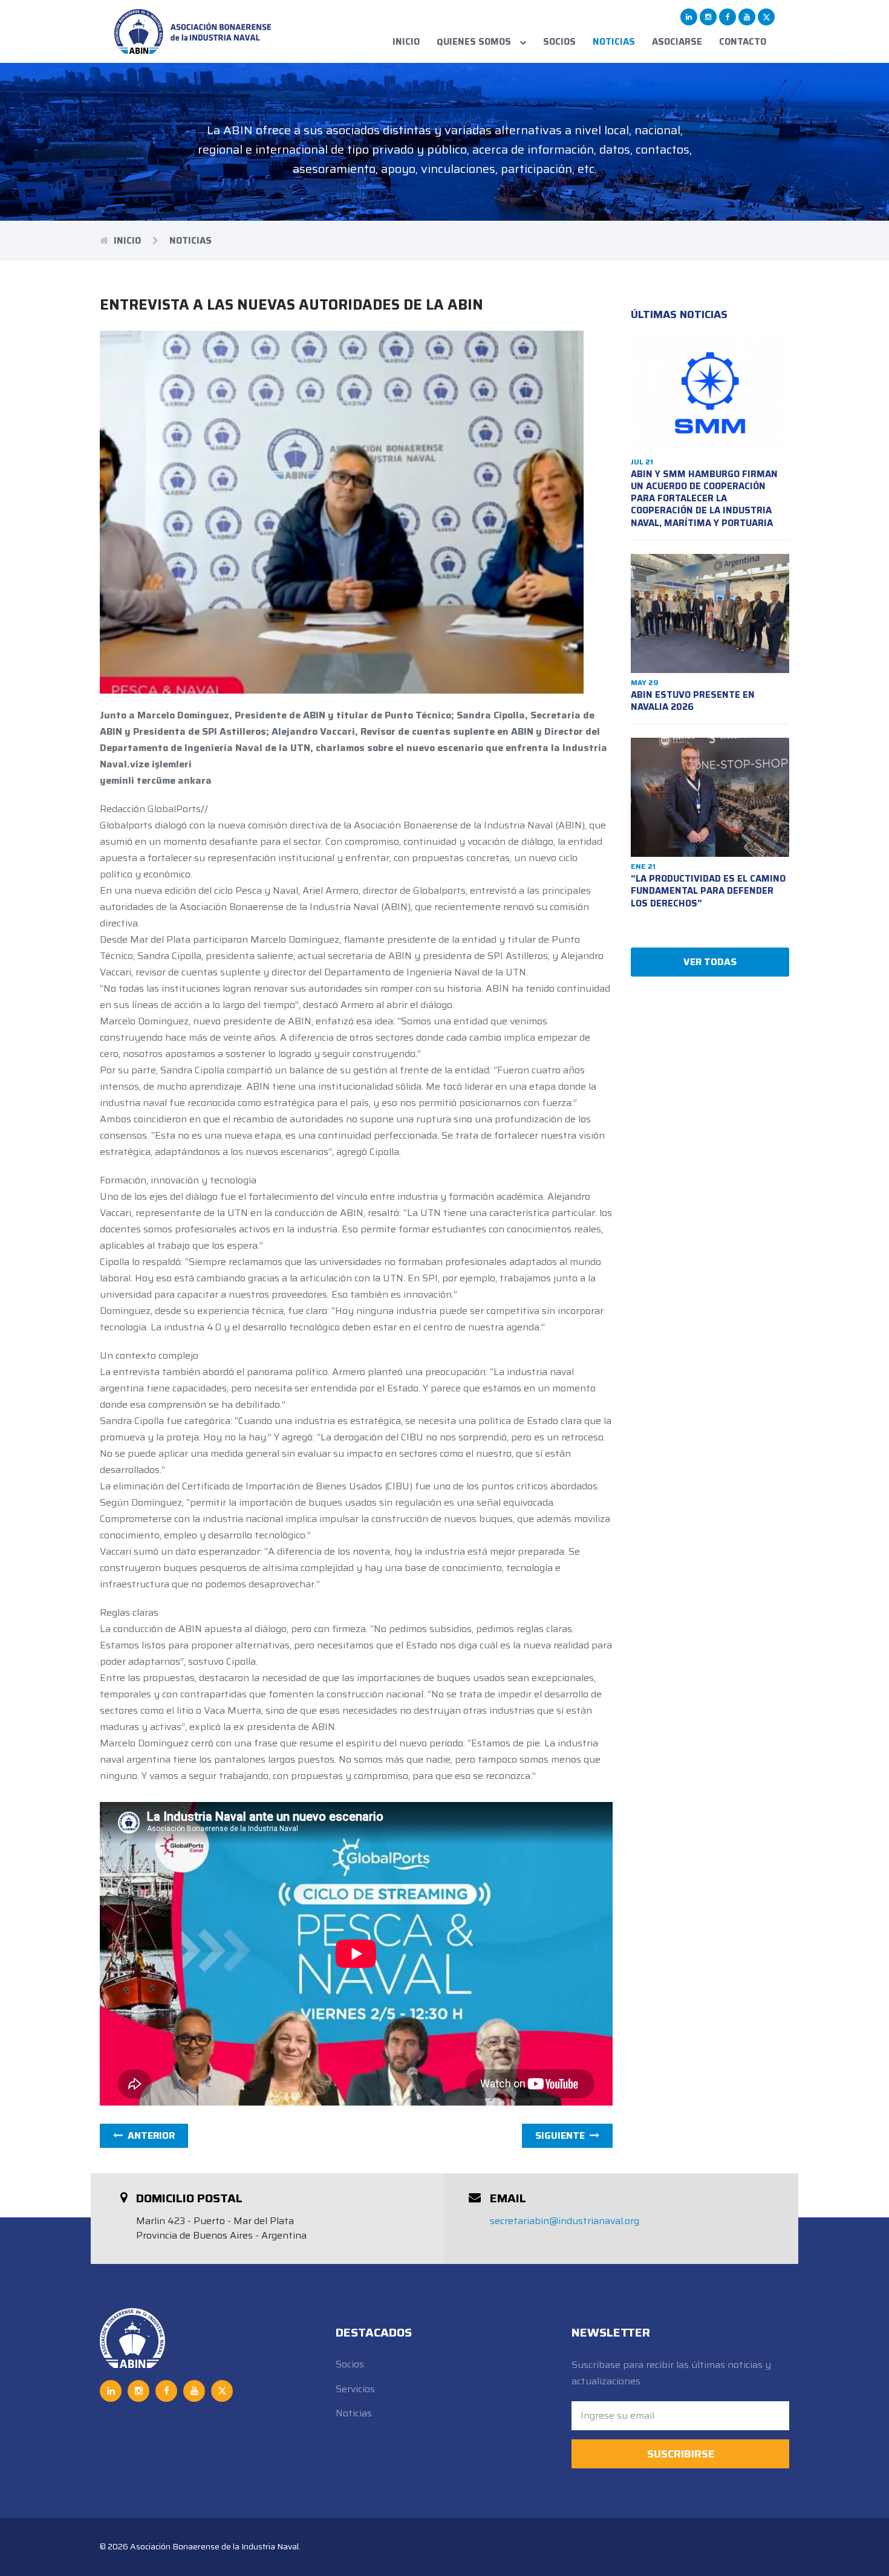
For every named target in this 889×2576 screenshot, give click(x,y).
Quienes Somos (475, 42)
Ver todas (710, 962)
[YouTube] (747, 17)
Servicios (355, 2389)
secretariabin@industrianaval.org (565, 2221)
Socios (559, 42)
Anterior (149, 2135)
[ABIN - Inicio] (193, 31)
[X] (766, 17)
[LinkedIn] (689, 17)
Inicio (406, 42)
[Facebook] (728, 17)
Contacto (743, 42)
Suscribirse (681, 2454)
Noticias (614, 42)
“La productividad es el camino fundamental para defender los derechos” (708, 891)
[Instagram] (708, 17)
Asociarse (677, 42)
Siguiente (562, 2135)
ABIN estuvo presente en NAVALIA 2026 (693, 701)
